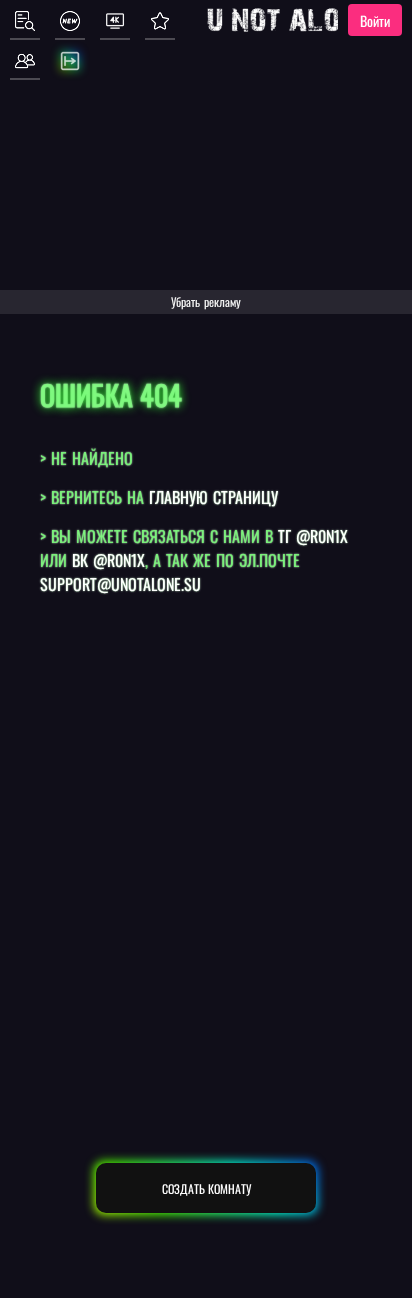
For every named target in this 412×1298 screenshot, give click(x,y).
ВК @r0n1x (108, 560)
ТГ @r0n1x (313, 536)
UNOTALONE (289, 20)
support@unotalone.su (120, 584)
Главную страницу (213, 497)
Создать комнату (206, 1188)
